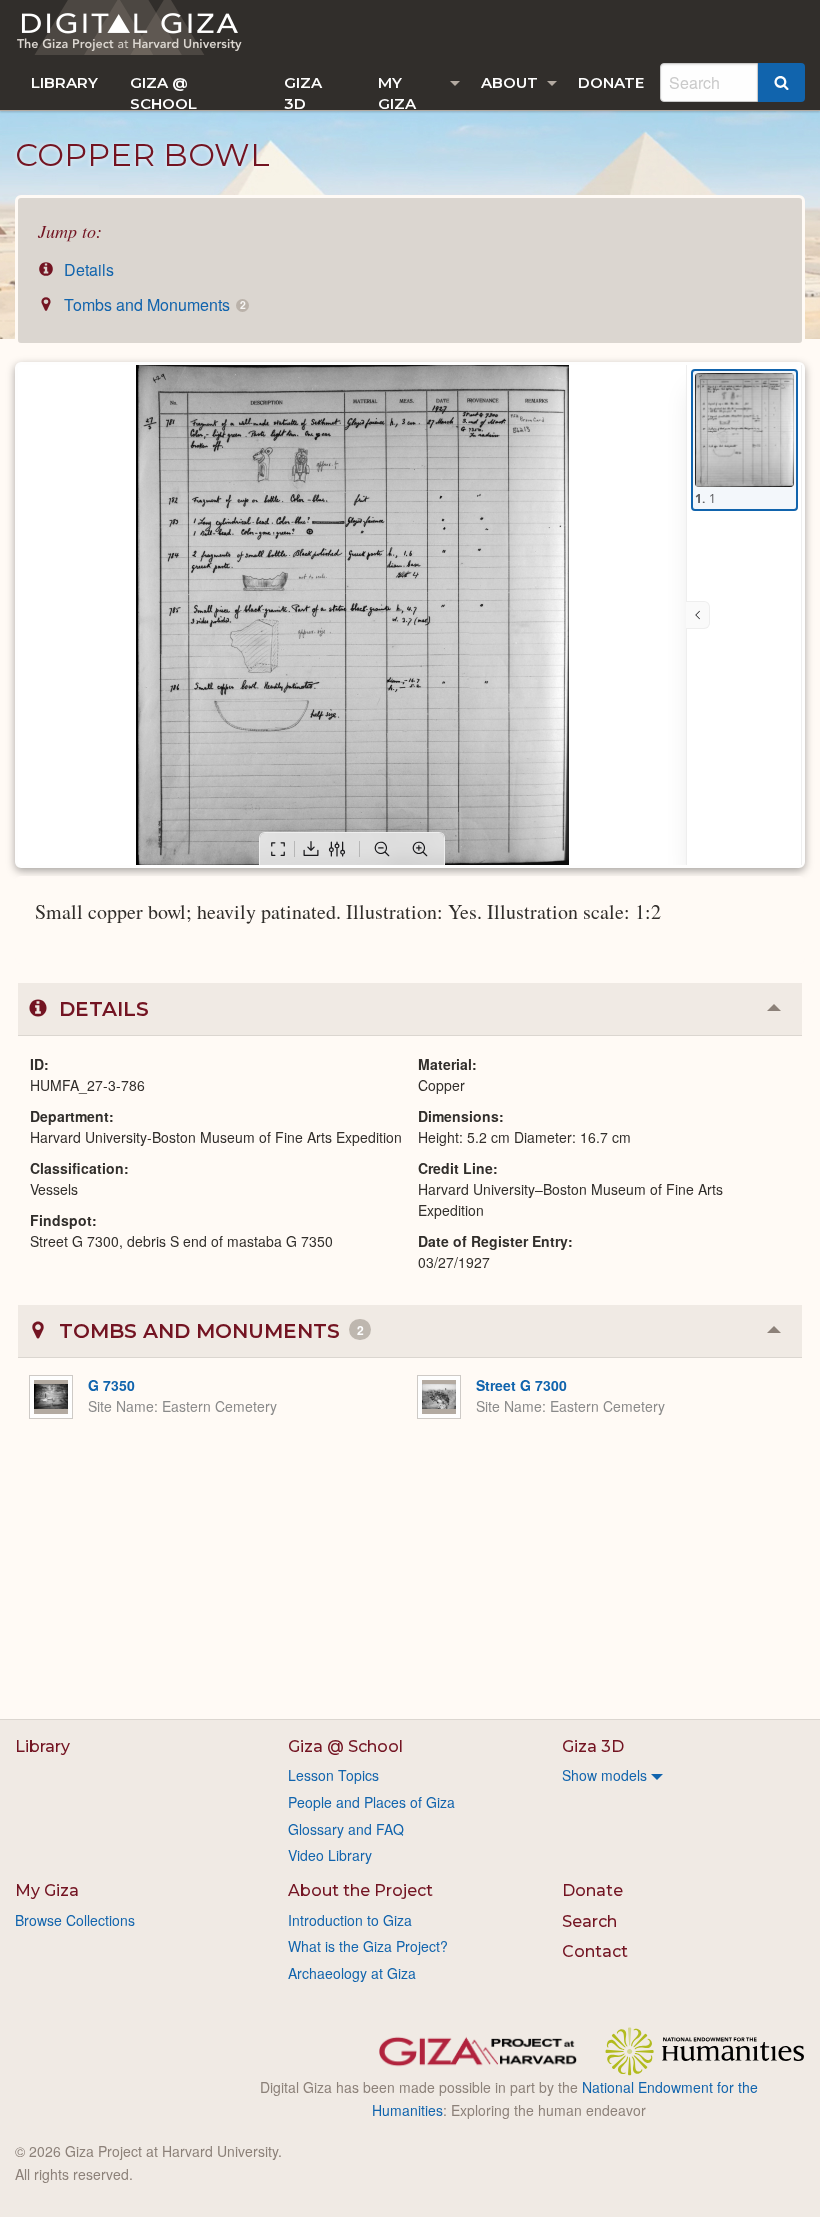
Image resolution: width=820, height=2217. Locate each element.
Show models (604, 1775)
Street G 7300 (521, 1385)
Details (87, 269)
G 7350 (111, 1385)
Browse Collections (75, 1920)
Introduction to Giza (350, 1920)
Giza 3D (303, 91)
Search (589, 1921)
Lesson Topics (333, 1775)
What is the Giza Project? (368, 1946)
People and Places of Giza (371, 1802)
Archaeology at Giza (352, 1973)
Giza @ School (163, 91)
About (509, 82)
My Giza (397, 91)
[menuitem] (64, 82)
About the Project (360, 1890)
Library (64, 82)
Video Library (330, 1855)
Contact (595, 1951)
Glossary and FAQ (346, 1829)
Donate (611, 82)
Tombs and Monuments (152, 304)
